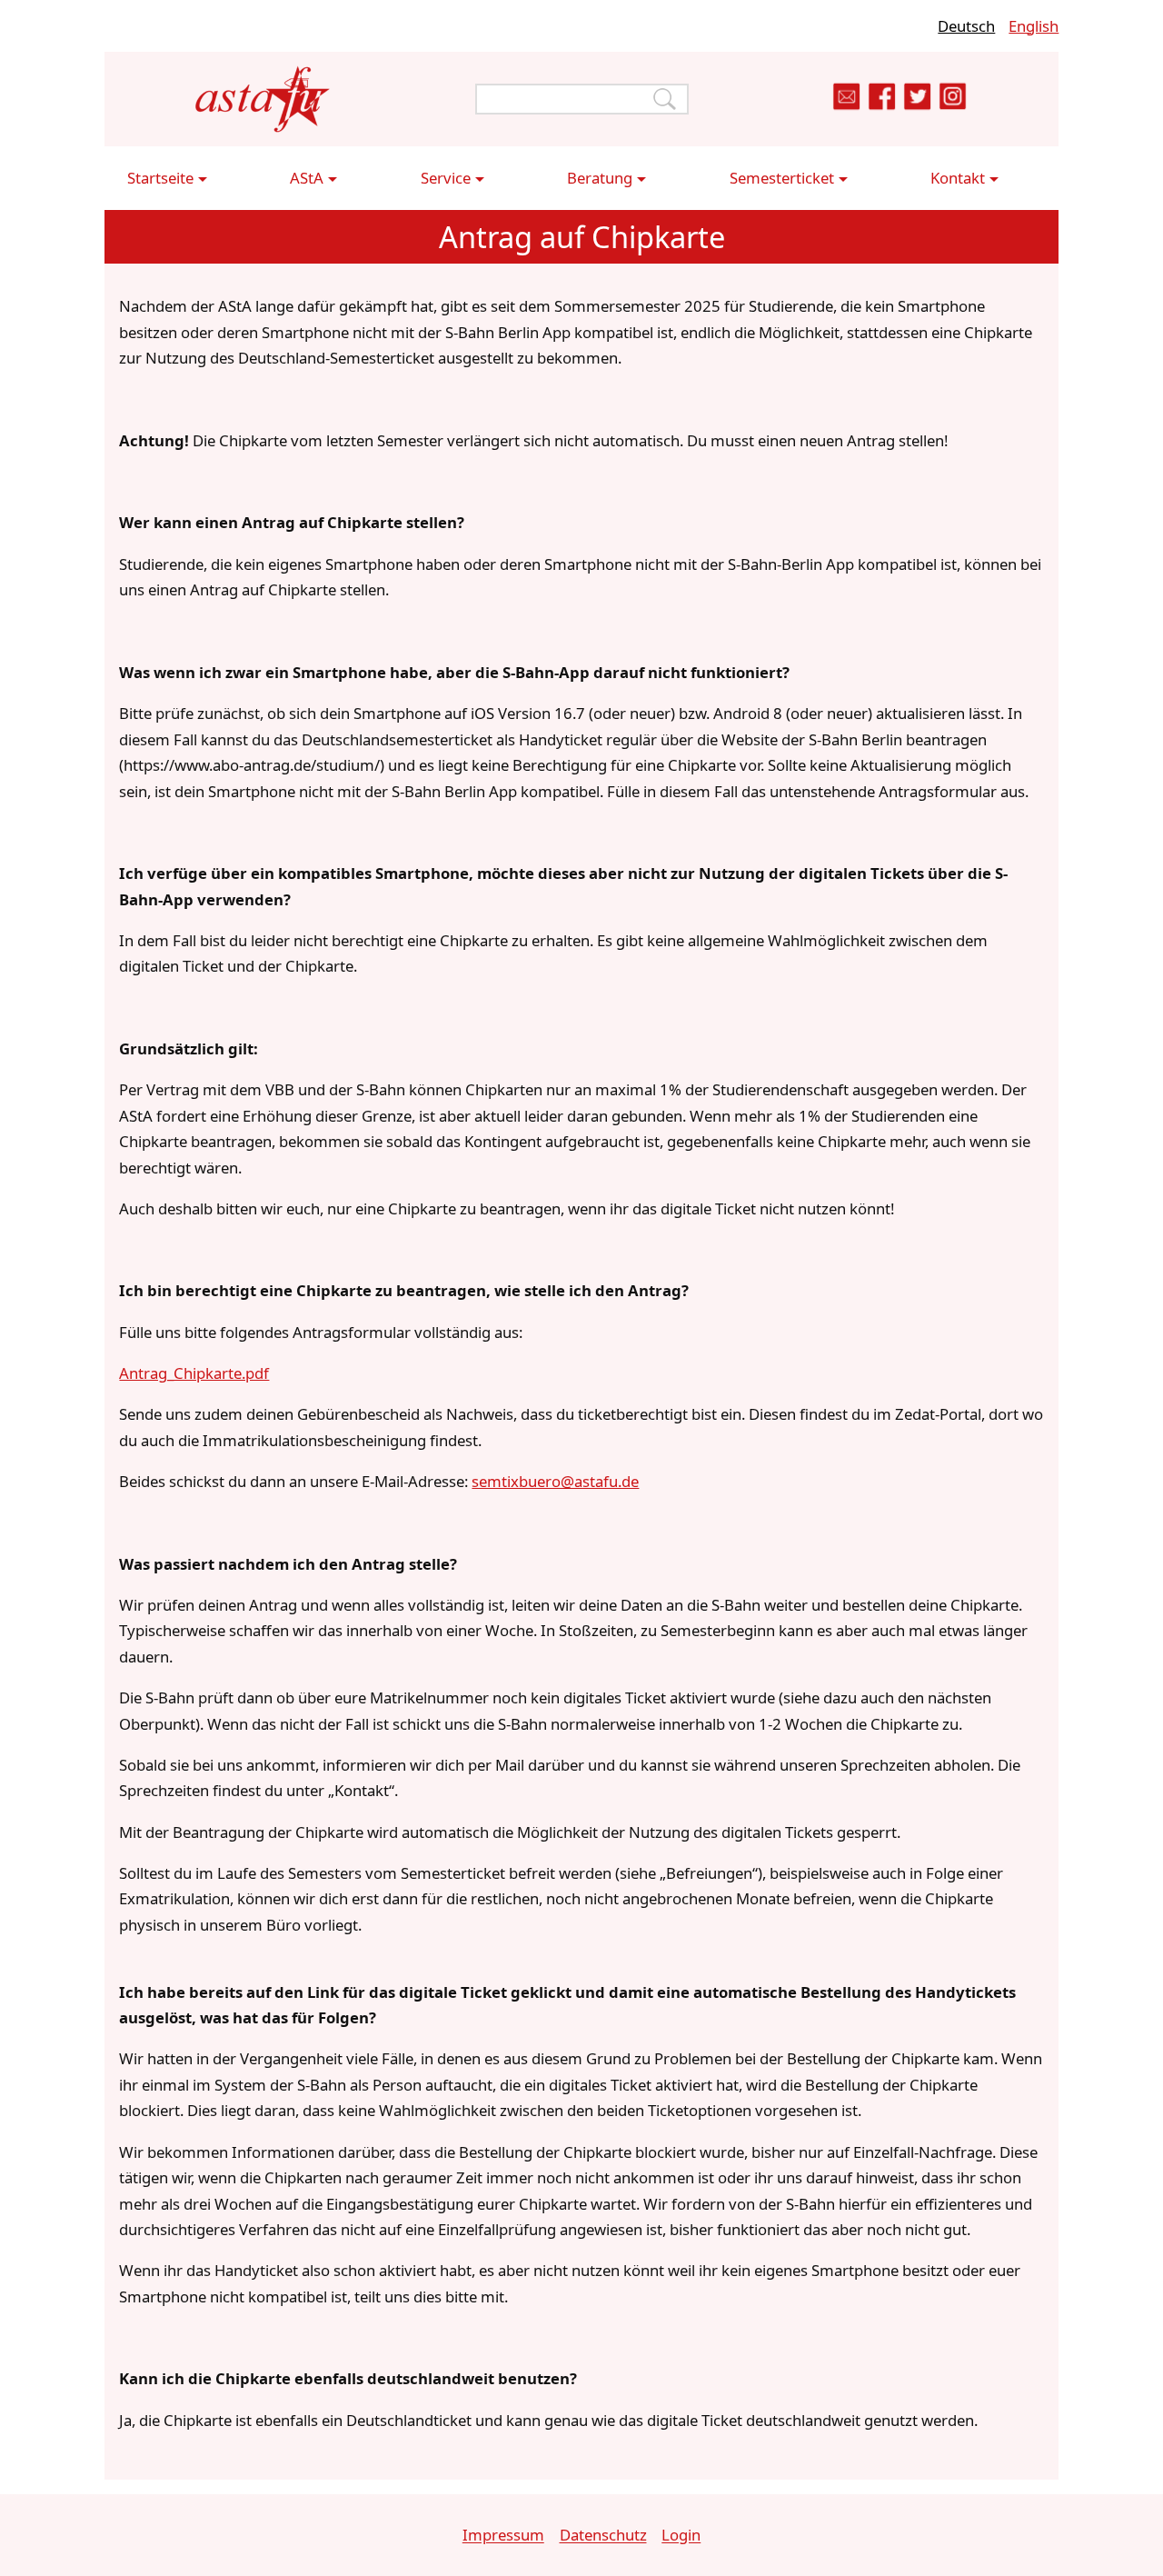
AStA (307, 178)
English (1034, 26)
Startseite (160, 178)
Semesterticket (782, 178)
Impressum (503, 2536)
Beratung (600, 178)
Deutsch (966, 26)
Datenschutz (603, 2536)
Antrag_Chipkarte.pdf (194, 1373)
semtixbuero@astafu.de (555, 1481)
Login (681, 2536)
